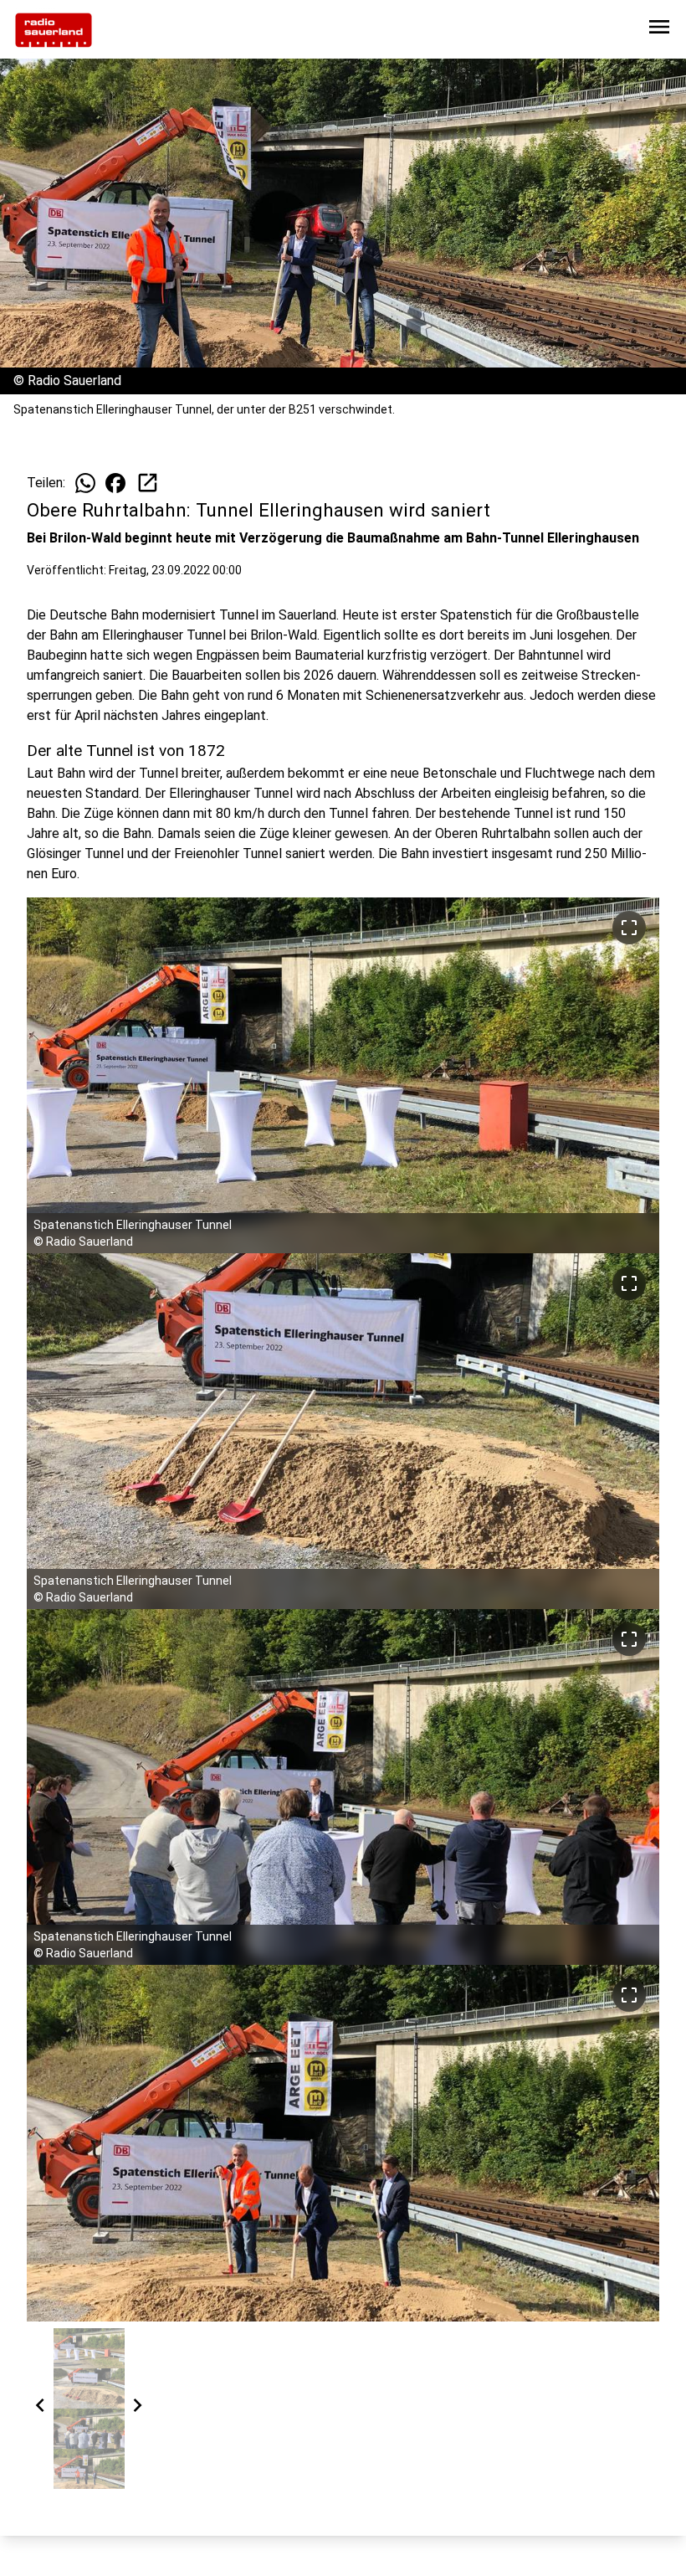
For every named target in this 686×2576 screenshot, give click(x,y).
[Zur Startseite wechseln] (54, 30)
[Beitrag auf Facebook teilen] (115, 483)
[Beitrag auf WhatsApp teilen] (85, 483)
